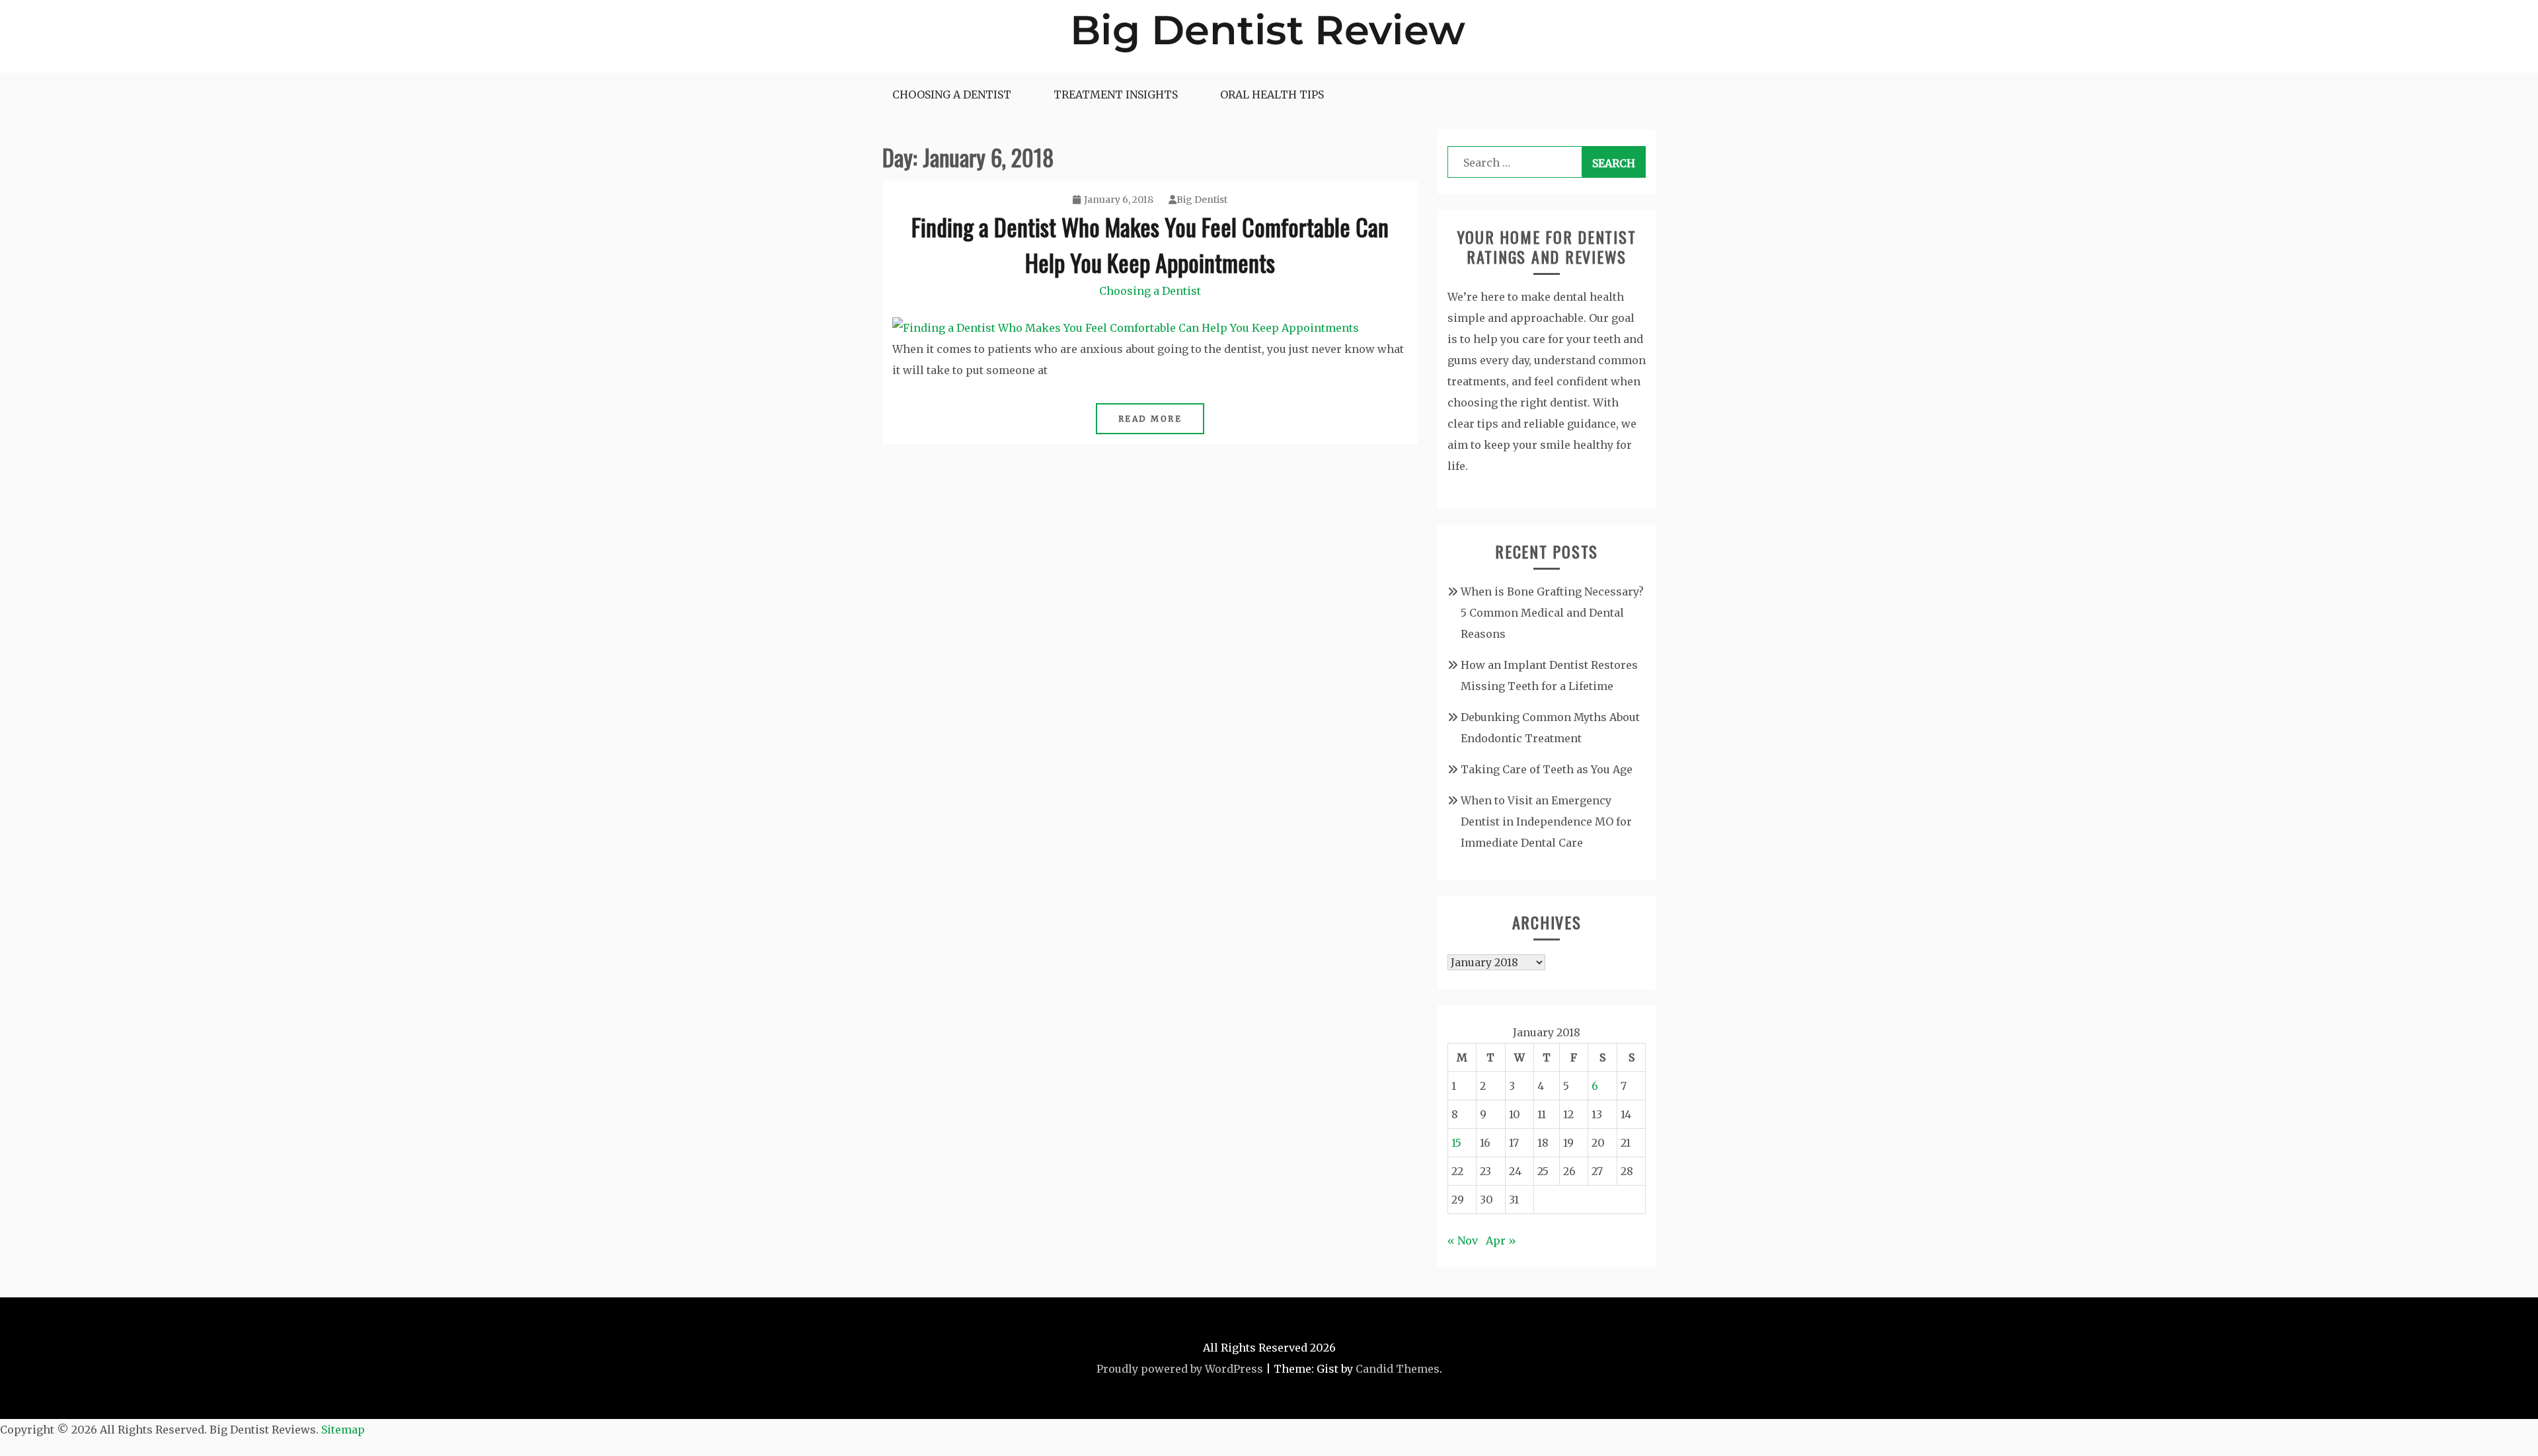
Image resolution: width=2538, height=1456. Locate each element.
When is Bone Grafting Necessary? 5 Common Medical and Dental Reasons (1552, 613)
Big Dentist (1202, 200)
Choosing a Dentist (952, 95)
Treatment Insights (1116, 95)
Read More (1150, 419)
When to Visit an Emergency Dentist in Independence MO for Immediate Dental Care (1546, 822)
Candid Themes (1398, 1369)
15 (1456, 1143)
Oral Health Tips (1272, 95)
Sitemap (343, 1430)
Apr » (1501, 1241)
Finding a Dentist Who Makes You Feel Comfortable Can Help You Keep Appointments (1150, 244)
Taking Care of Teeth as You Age (1547, 769)
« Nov (1463, 1241)
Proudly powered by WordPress (1180, 1369)
